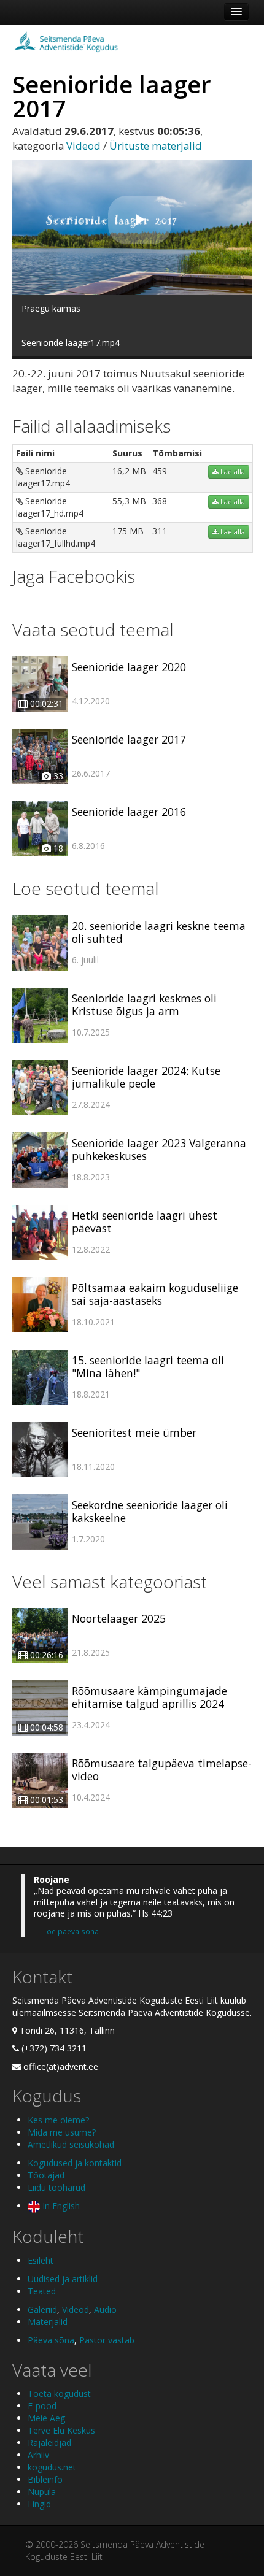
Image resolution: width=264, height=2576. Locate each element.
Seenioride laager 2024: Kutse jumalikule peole (146, 1077)
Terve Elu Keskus (61, 2430)
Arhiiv (38, 2455)
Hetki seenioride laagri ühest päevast (145, 1222)
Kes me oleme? (58, 2120)
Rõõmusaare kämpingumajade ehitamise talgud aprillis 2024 (149, 1697)
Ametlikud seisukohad (71, 2144)
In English (60, 2206)
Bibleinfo (45, 2479)
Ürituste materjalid (156, 146)
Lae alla (232, 472)
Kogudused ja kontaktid (75, 2163)
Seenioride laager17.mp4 (43, 477)
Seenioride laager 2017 (129, 739)
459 (160, 471)
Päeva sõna (51, 2340)
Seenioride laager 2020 (129, 667)
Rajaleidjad (49, 2443)
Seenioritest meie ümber (134, 1432)
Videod (83, 146)
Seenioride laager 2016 (129, 812)
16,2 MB (129, 471)
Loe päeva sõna (71, 1931)
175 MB (128, 531)
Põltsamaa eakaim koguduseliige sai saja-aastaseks (155, 1294)
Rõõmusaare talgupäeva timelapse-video (162, 1770)
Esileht (41, 2260)
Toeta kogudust (59, 2393)
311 (160, 531)
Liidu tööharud (56, 2187)
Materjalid (48, 2322)
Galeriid (42, 2309)
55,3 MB (129, 501)
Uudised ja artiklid (63, 2279)
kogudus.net (52, 2467)
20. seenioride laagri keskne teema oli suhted (159, 932)
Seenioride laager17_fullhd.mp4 (56, 537)
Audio (105, 2309)
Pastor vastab (107, 2340)
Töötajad (46, 2175)
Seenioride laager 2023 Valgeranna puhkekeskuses (159, 1149)
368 (160, 501)
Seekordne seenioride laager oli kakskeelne (150, 1511)
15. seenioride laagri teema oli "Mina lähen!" (148, 1367)
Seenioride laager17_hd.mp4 (50, 507)
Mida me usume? (62, 2132)
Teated (42, 2291)
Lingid (39, 2504)
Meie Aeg (46, 2418)
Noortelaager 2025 (119, 1618)
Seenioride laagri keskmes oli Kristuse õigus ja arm (144, 1005)
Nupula (42, 2492)
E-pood (42, 2406)
